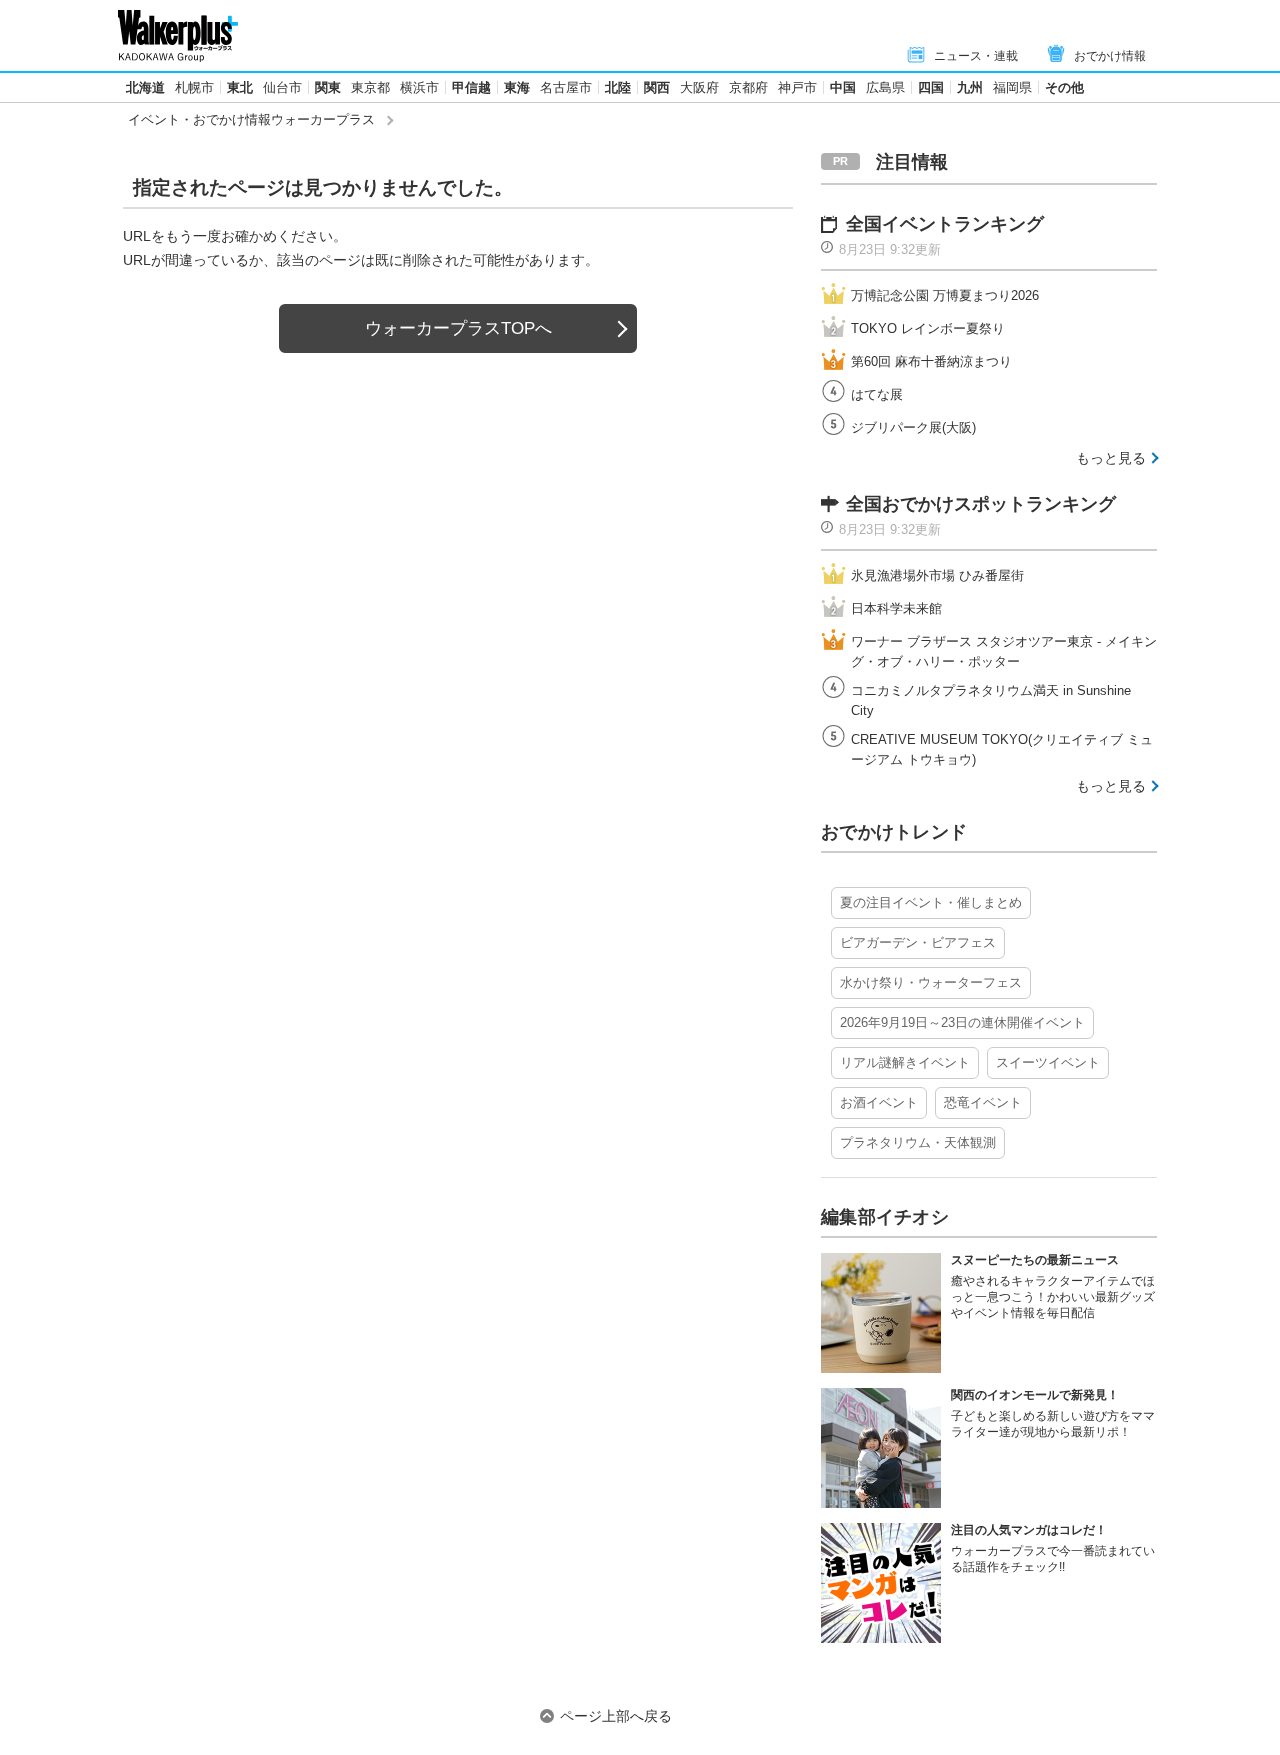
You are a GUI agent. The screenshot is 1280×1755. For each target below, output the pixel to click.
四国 (931, 87)
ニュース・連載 (976, 56)
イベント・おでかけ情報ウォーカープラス (251, 119)
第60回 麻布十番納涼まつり (931, 361)
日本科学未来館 (896, 608)
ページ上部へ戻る (616, 1716)
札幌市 (194, 87)
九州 (970, 87)
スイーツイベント (1048, 1062)
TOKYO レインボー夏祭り (928, 328)
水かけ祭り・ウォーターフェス (931, 982)
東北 (240, 87)
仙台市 (282, 87)
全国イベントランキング (945, 224)
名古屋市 (566, 87)
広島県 (885, 87)
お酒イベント (879, 1102)
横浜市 (419, 87)
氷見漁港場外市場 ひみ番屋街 (937, 575)
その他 (1064, 87)
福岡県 (1012, 87)
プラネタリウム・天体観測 (918, 1142)
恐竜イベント (983, 1102)
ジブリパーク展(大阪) (913, 427)
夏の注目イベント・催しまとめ (931, 902)
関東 (328, 87)
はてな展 (877, 394)
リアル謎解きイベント (905, 1062)
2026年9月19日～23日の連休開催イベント (962, 1022)
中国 (843, 87)
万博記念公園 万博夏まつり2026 (945, 295)
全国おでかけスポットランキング (981, 504)
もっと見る (1111, 458)
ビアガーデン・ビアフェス (918, 942)
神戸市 (797, 87)
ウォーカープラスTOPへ (458, 328)
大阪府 (699, 87)
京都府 (748, 87)
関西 (657, 87)
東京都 (370, 87)
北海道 (145, 87)
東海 (517, 87)
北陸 (618, 87)
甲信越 (471, 87)
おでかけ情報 (1110, 56)
